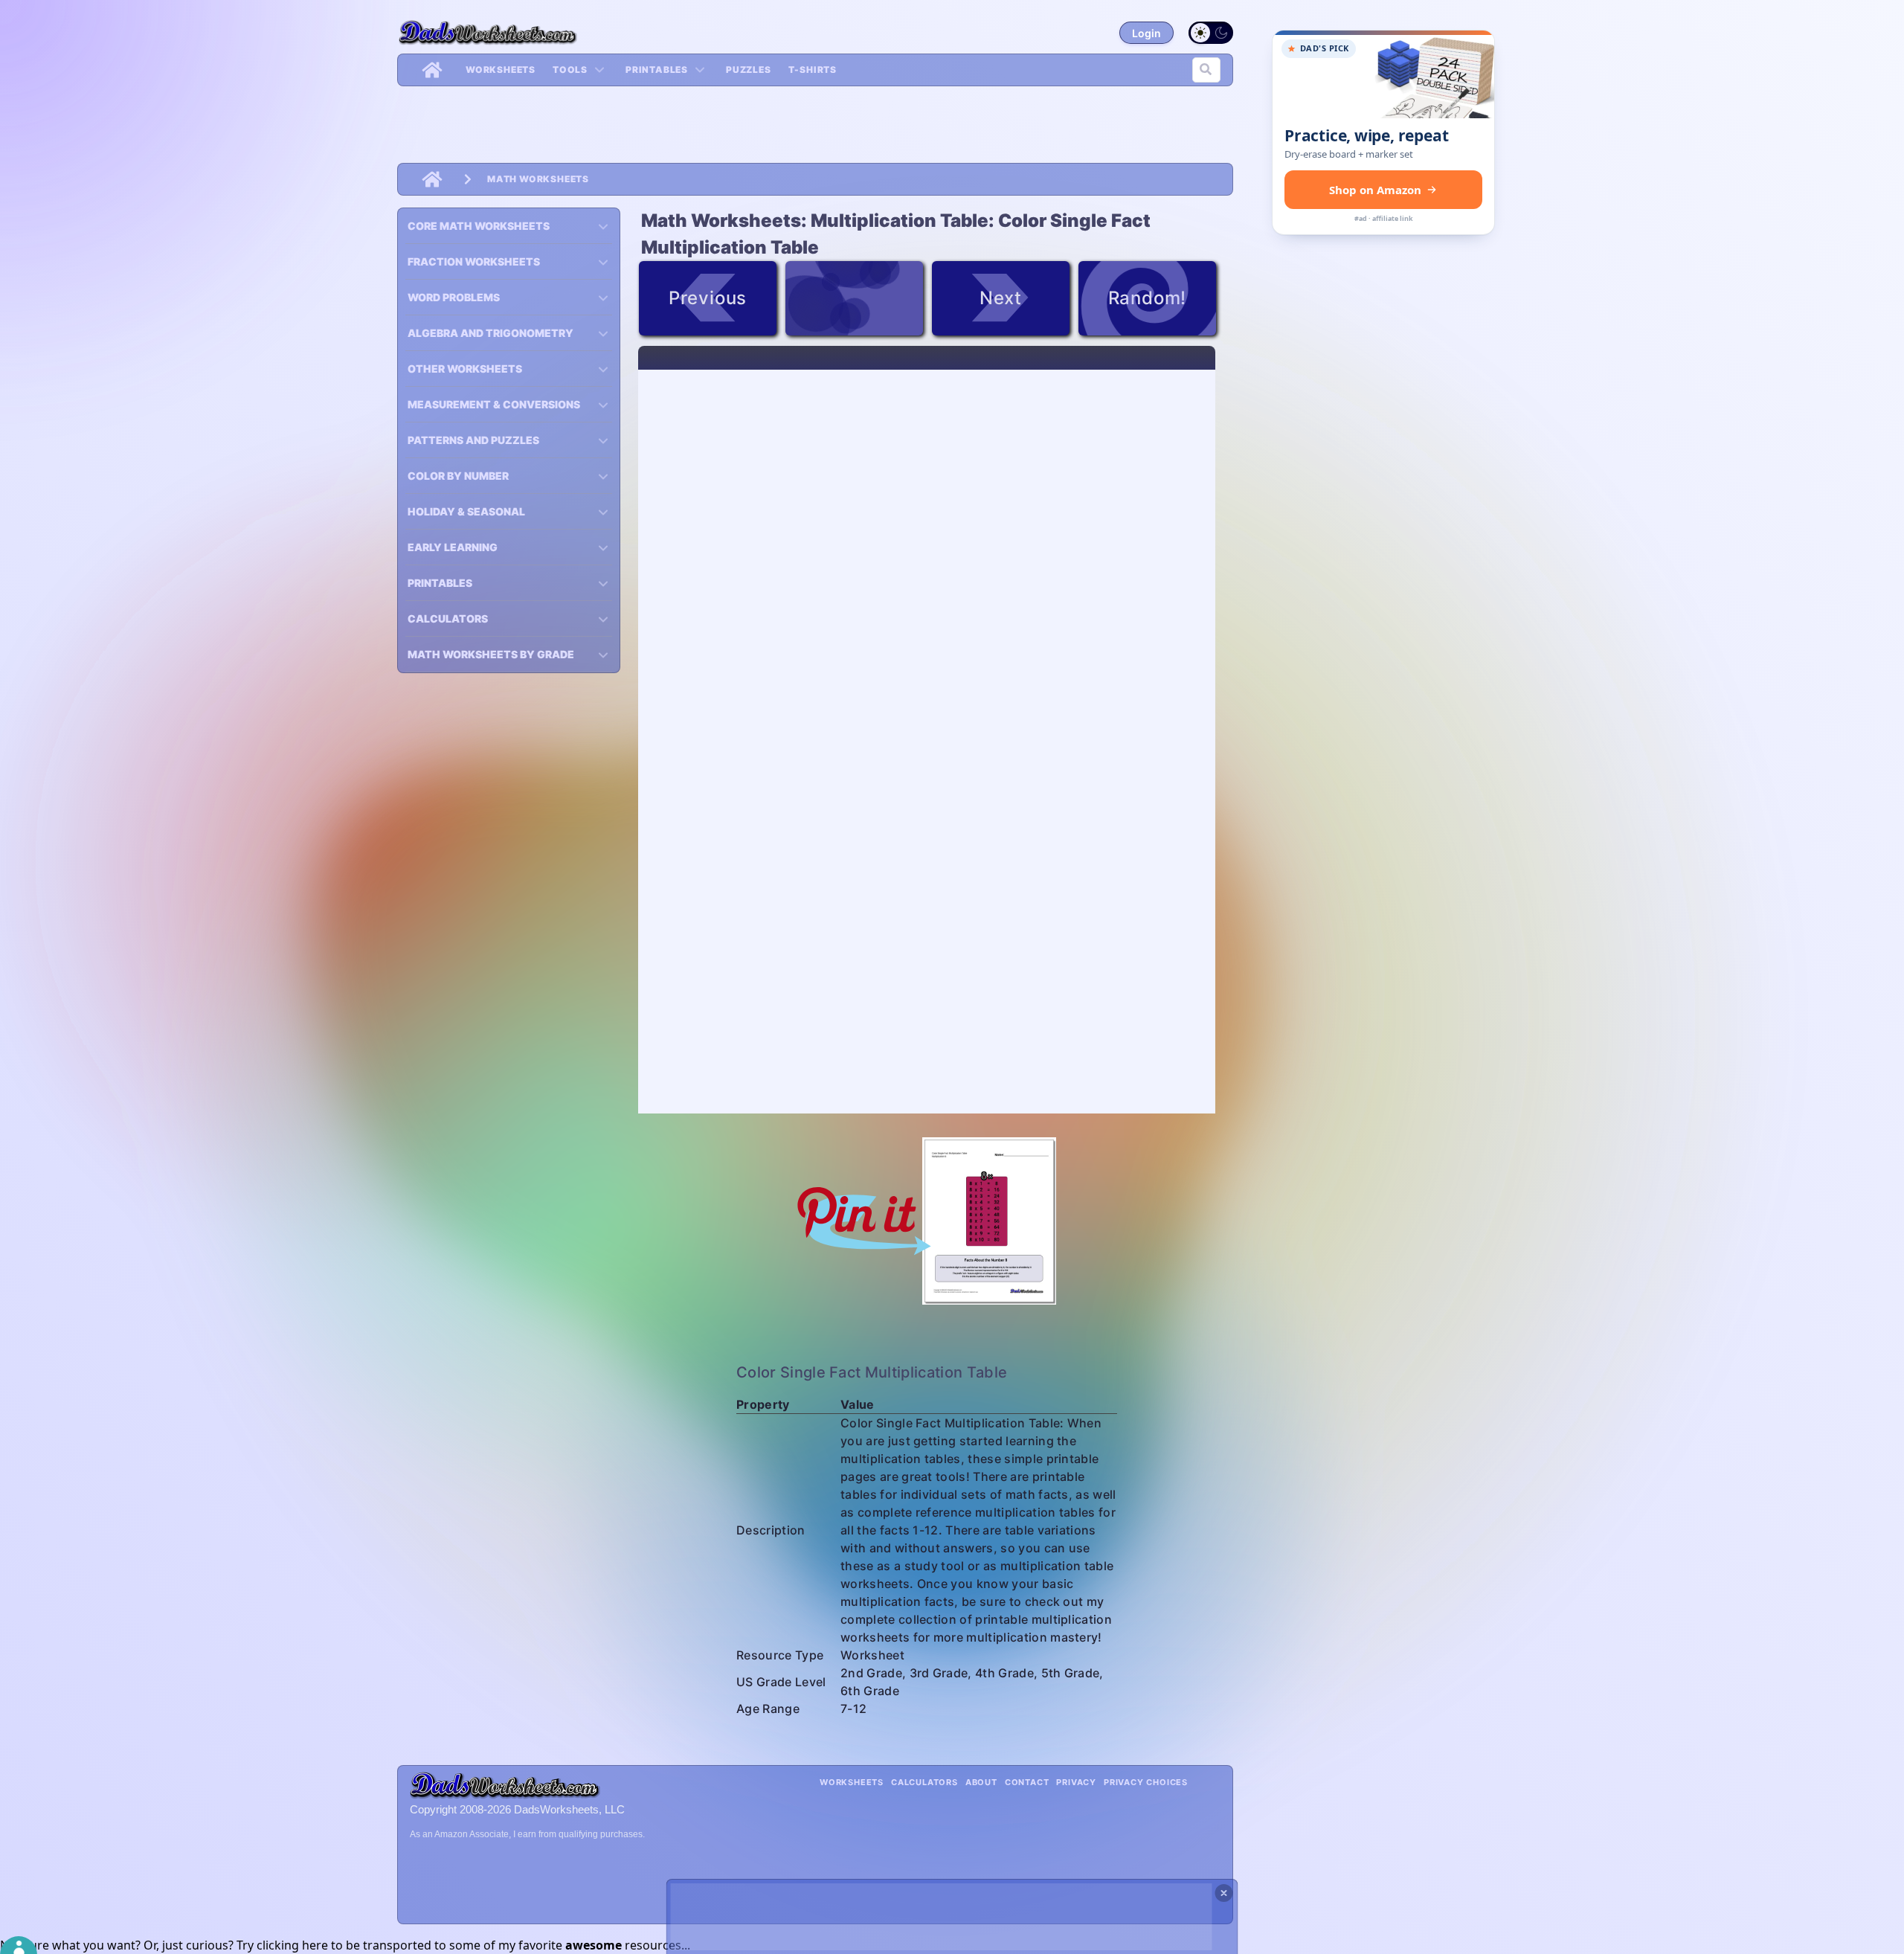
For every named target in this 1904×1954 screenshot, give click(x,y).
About (981, 1782)
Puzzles (749, 70)
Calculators (924, 1782)
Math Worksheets (538, 179)
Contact (1027, 1782)
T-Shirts (813, 70)
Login (1146, 33)
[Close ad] (1224, 1893)
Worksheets (501, 70)
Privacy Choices (1146, 1782)
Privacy (1076, 1782)
